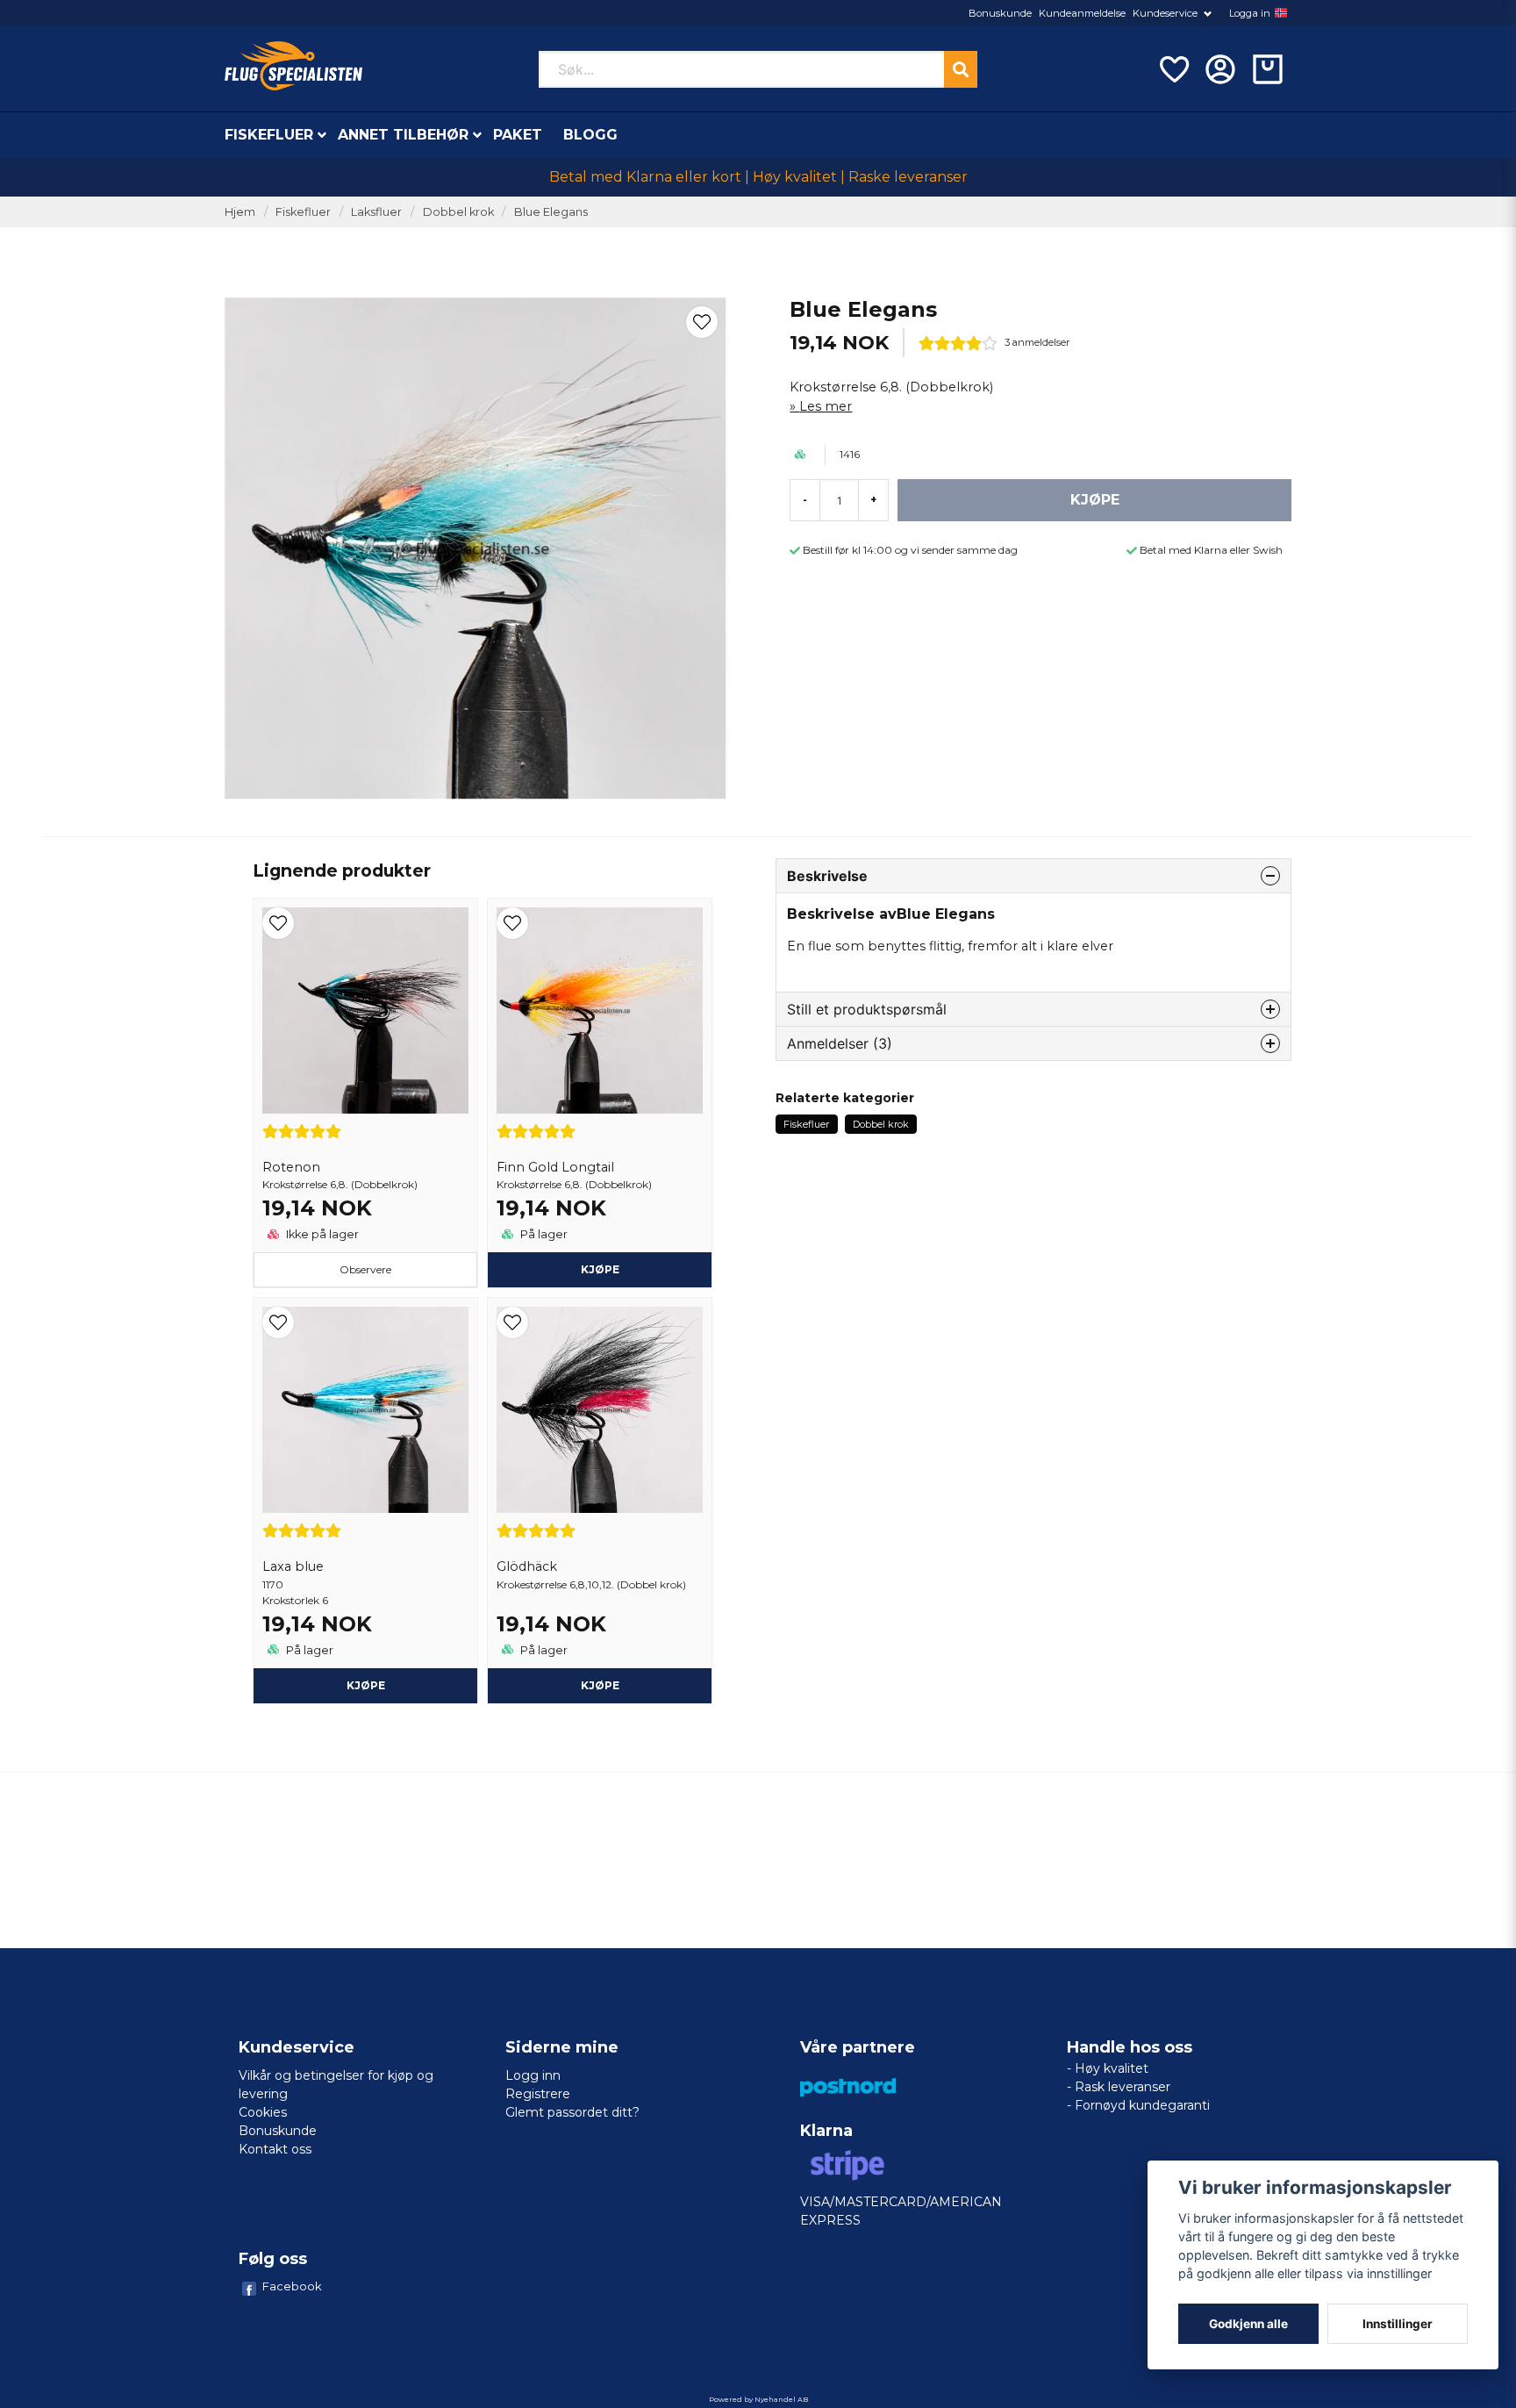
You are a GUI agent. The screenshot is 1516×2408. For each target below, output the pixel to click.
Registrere (538, 2094)
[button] (1281, 13)
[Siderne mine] (1220, 69)
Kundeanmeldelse (1082, 13)
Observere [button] (365, 1269)
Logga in (1250, 13)
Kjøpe (366, 1685)
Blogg (590, 135)
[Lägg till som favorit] (1173, 69)
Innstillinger (1398, 2324)
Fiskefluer (269, 135)
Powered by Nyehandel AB (758, 2399)
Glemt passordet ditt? (572, 2112)
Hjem (240, 212)
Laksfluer (376, 212)
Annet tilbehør (403, 135)
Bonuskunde (1000, 13)
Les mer (826, 406)
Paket (518, 135)
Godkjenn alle (1248, 2324)
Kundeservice (1165, 13)
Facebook (292, 2286)
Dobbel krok (458, 212)
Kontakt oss (275, 2149)
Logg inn (533, 2075)
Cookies (263, 2112)
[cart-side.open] (1268, 69)
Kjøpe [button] (600, 1269)
